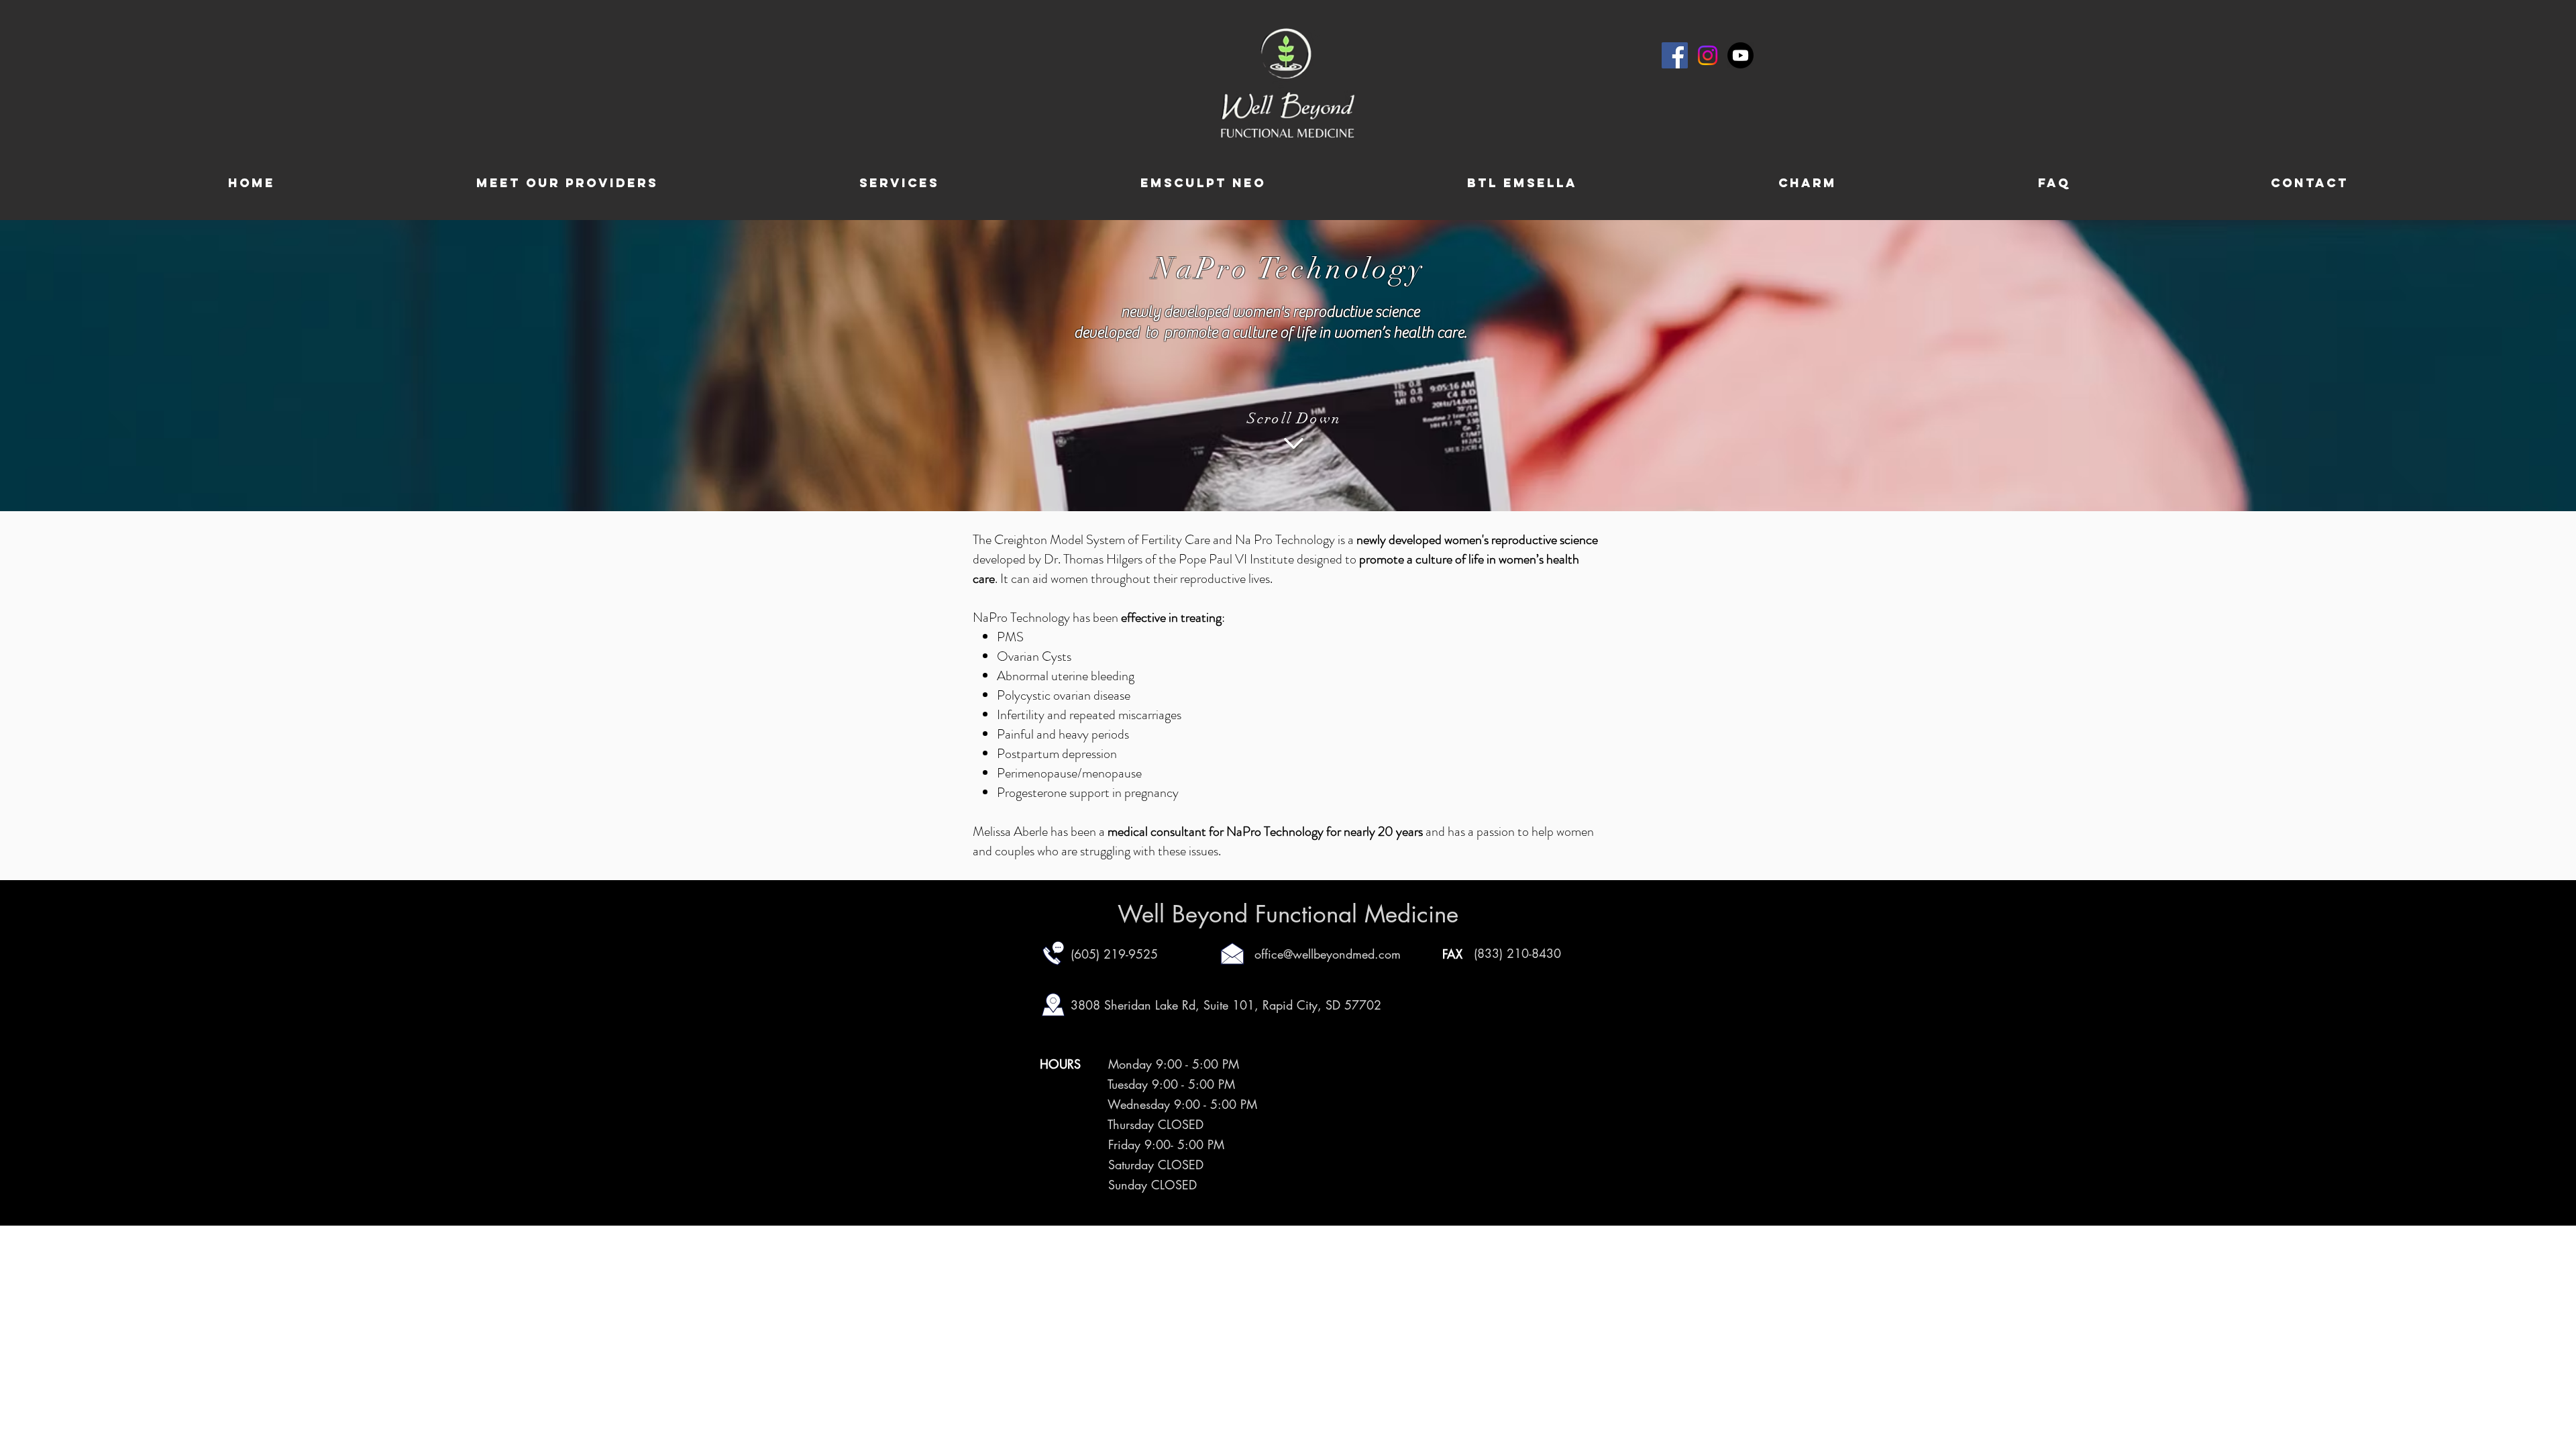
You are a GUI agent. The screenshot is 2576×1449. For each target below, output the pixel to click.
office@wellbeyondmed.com (1328, 954)
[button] (899, 183)
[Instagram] (1708, 55)
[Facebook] (1675, 55)
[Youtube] (1740, 55)
